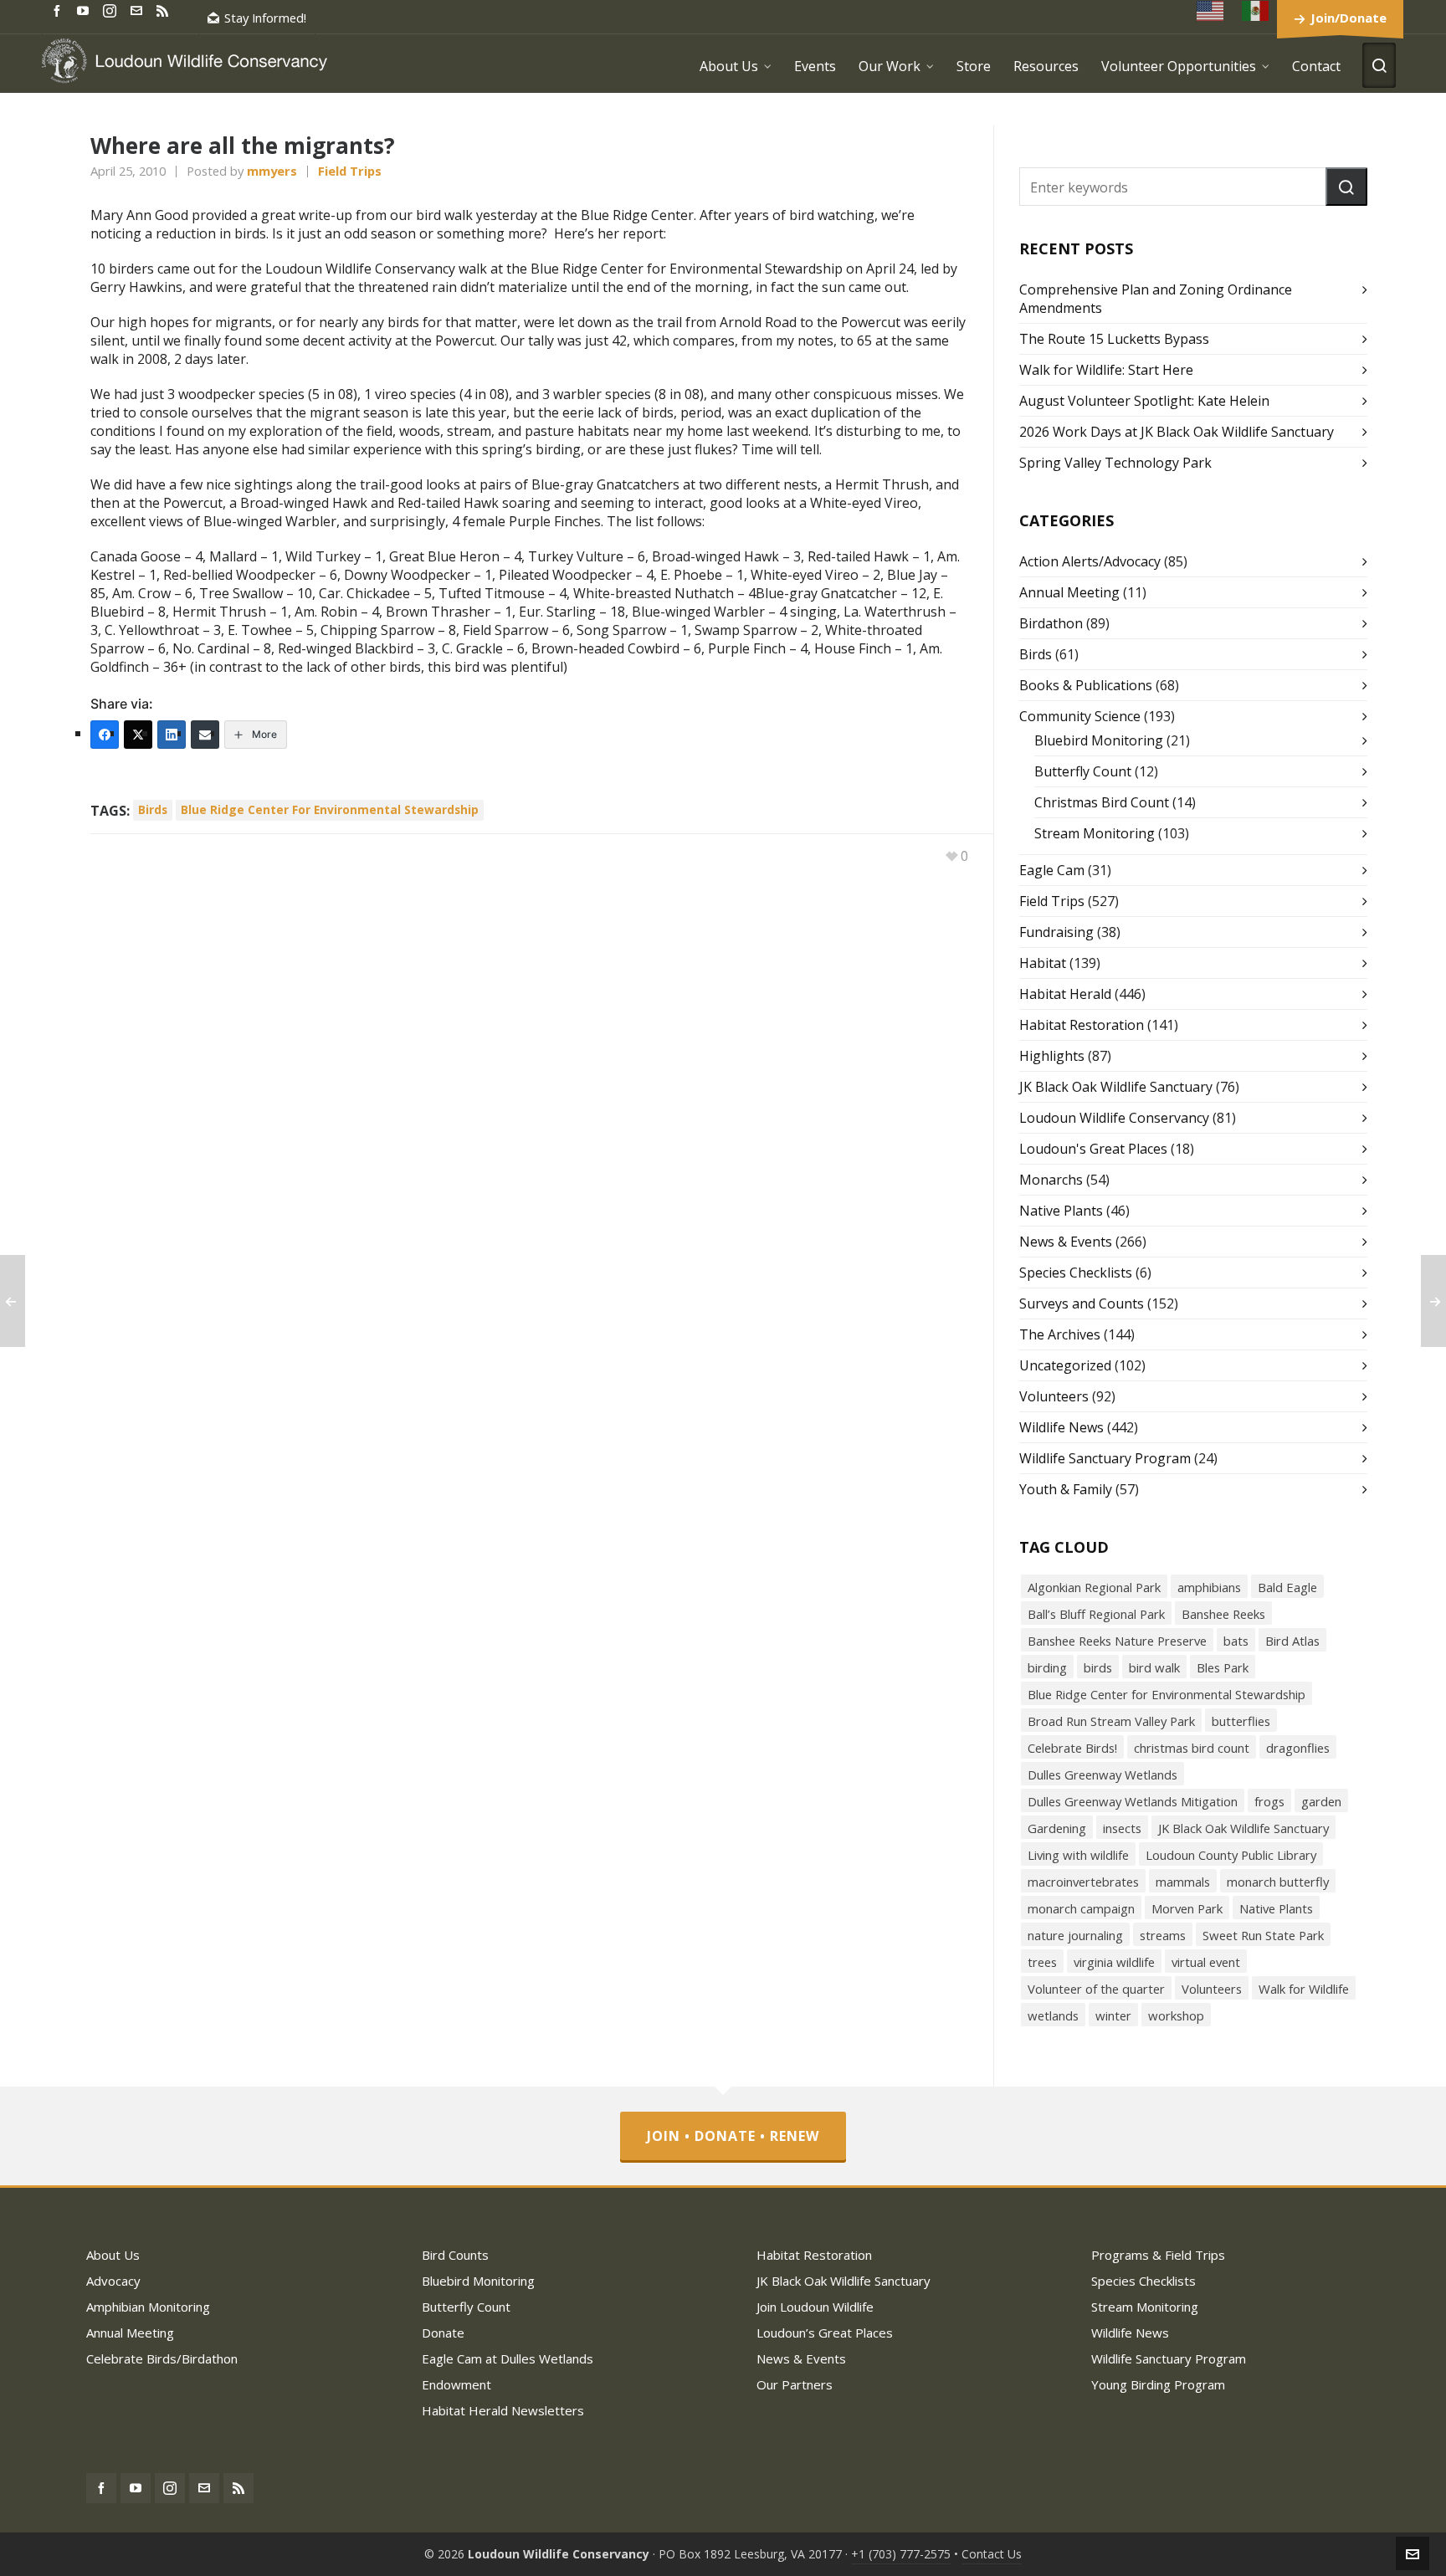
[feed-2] (165, 10)
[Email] (205, 735)
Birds (1036, 654)
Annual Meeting (1069, 592)
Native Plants (1061, 1211)
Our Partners (795, 2384)
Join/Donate (1349, 18)
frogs (1269, 1801)
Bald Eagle (1287, 1587)
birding (1047, 1667)
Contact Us (992, 2554)
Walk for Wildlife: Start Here (1106, 370)
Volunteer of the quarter (1096, 1989)
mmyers (272, 171)
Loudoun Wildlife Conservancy (1114, 1118)
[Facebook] (105, 735)
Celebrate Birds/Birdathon (162, 2358)
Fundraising (1056, 932)
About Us (113, 2255)
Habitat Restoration (1082, 1025)
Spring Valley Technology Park (1115, 463)
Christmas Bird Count (1102, 802)
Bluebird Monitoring (1099, 740)
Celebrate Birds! (1072, 1748)
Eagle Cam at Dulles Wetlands (508, 2358)
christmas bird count (1192, 1748)
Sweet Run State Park (1263, 1935)
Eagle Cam (1052, 870)
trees (1042, 1962)
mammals (1183, 1882)
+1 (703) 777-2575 (901, 2554)
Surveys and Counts (1082, 1303)
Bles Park (1223, 1667)
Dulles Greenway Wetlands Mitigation (1133, 1801)
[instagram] (112, 10)
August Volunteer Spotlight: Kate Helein (1144, 401)
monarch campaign (1081, 1908)
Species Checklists (1076, 1273)
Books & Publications (1086, 685)
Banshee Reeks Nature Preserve (1117, 1641)
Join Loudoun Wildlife (815, 2307)
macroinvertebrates (1083, 1882)
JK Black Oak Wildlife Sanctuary (1116, 1087)
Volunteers (1054, 1396)
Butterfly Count (1083, 771)
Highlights (1052, 1056)
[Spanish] (1256, 10)
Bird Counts (455, 2255)
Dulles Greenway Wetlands (1102, 1775)
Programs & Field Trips (1158, 2255)
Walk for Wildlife (1304, 1989)
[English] (1211, 10)
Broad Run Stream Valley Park (1111, 1721)
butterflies (1241, 1721)
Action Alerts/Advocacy (1090, 561)
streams (1163, 1935)
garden (1321, 1801)
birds (153, 809)
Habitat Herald (1065, 994)
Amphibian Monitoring (148, 2307)
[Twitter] (138, 735)
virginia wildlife (1114, 1962)
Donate (443, 2333)
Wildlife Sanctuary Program (1105, 1458)
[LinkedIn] (172, 735)
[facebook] (59, 10)
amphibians (1209, 1587)
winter (1113, 2015)
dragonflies (1298, 1748)
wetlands (1053, 2015)
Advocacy (113, 2281)
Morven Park (1187, 1908)
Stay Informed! (265, 18)
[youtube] (85, 10)
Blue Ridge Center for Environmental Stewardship (330, 809)
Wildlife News (1061, 1427)
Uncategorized (1065, 1365)
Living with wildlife (1078, 1855)
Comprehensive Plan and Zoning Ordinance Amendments (1156, 299)
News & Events (1066, 1242)
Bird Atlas (1292, 1641)
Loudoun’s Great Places (825, 2333)
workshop (1176, 2015)
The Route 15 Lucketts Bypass (1114, 339)
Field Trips (350, 171)
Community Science (1080, 716)
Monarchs (1051, 1180)
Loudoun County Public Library (1231, 1855)
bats (1236, 1641)
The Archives (1060, 1334)
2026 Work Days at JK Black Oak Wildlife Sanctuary (1177, 432)
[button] (1346, 187)
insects (1122, 1828)
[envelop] (139, 10)
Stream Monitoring (1095, 833)
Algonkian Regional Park (1094, 1587)
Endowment (456, 2384)
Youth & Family (1066, 1489)
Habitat (1043, 963)
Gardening (1057, 1828)
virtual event (1206, 1962)
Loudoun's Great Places (1093, 1149)
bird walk (1154, 1667)
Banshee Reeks (1223, 1614)
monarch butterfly (1278, 1882)
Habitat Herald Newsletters (503, 2410)
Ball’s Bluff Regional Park (1096, 1614)
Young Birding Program (1158, 2384)
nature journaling (1075, 1935)
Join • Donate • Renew (733, 2136)
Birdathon (1051, 623)
